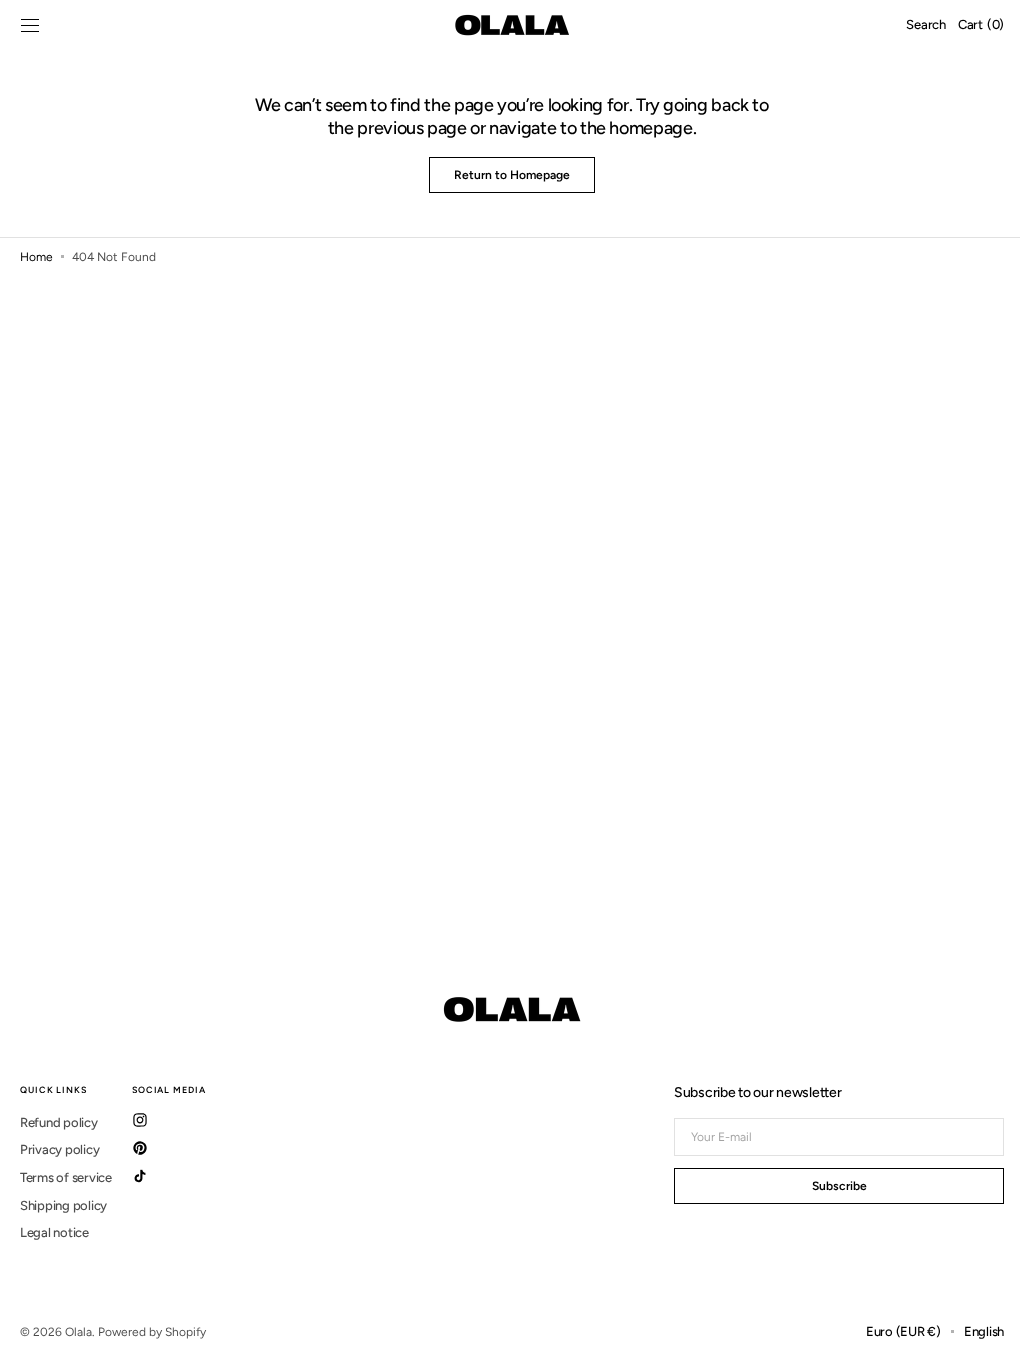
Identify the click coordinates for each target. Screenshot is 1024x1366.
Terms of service (66, 1177)
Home (36, 257)
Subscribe (824, 1186)
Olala (78, 1332)
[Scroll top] (979, 1336)
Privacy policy (59, 1149)
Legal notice (54, 1232)
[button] (30, 25)
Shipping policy (63, 1205)
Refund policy (59, 1122)
